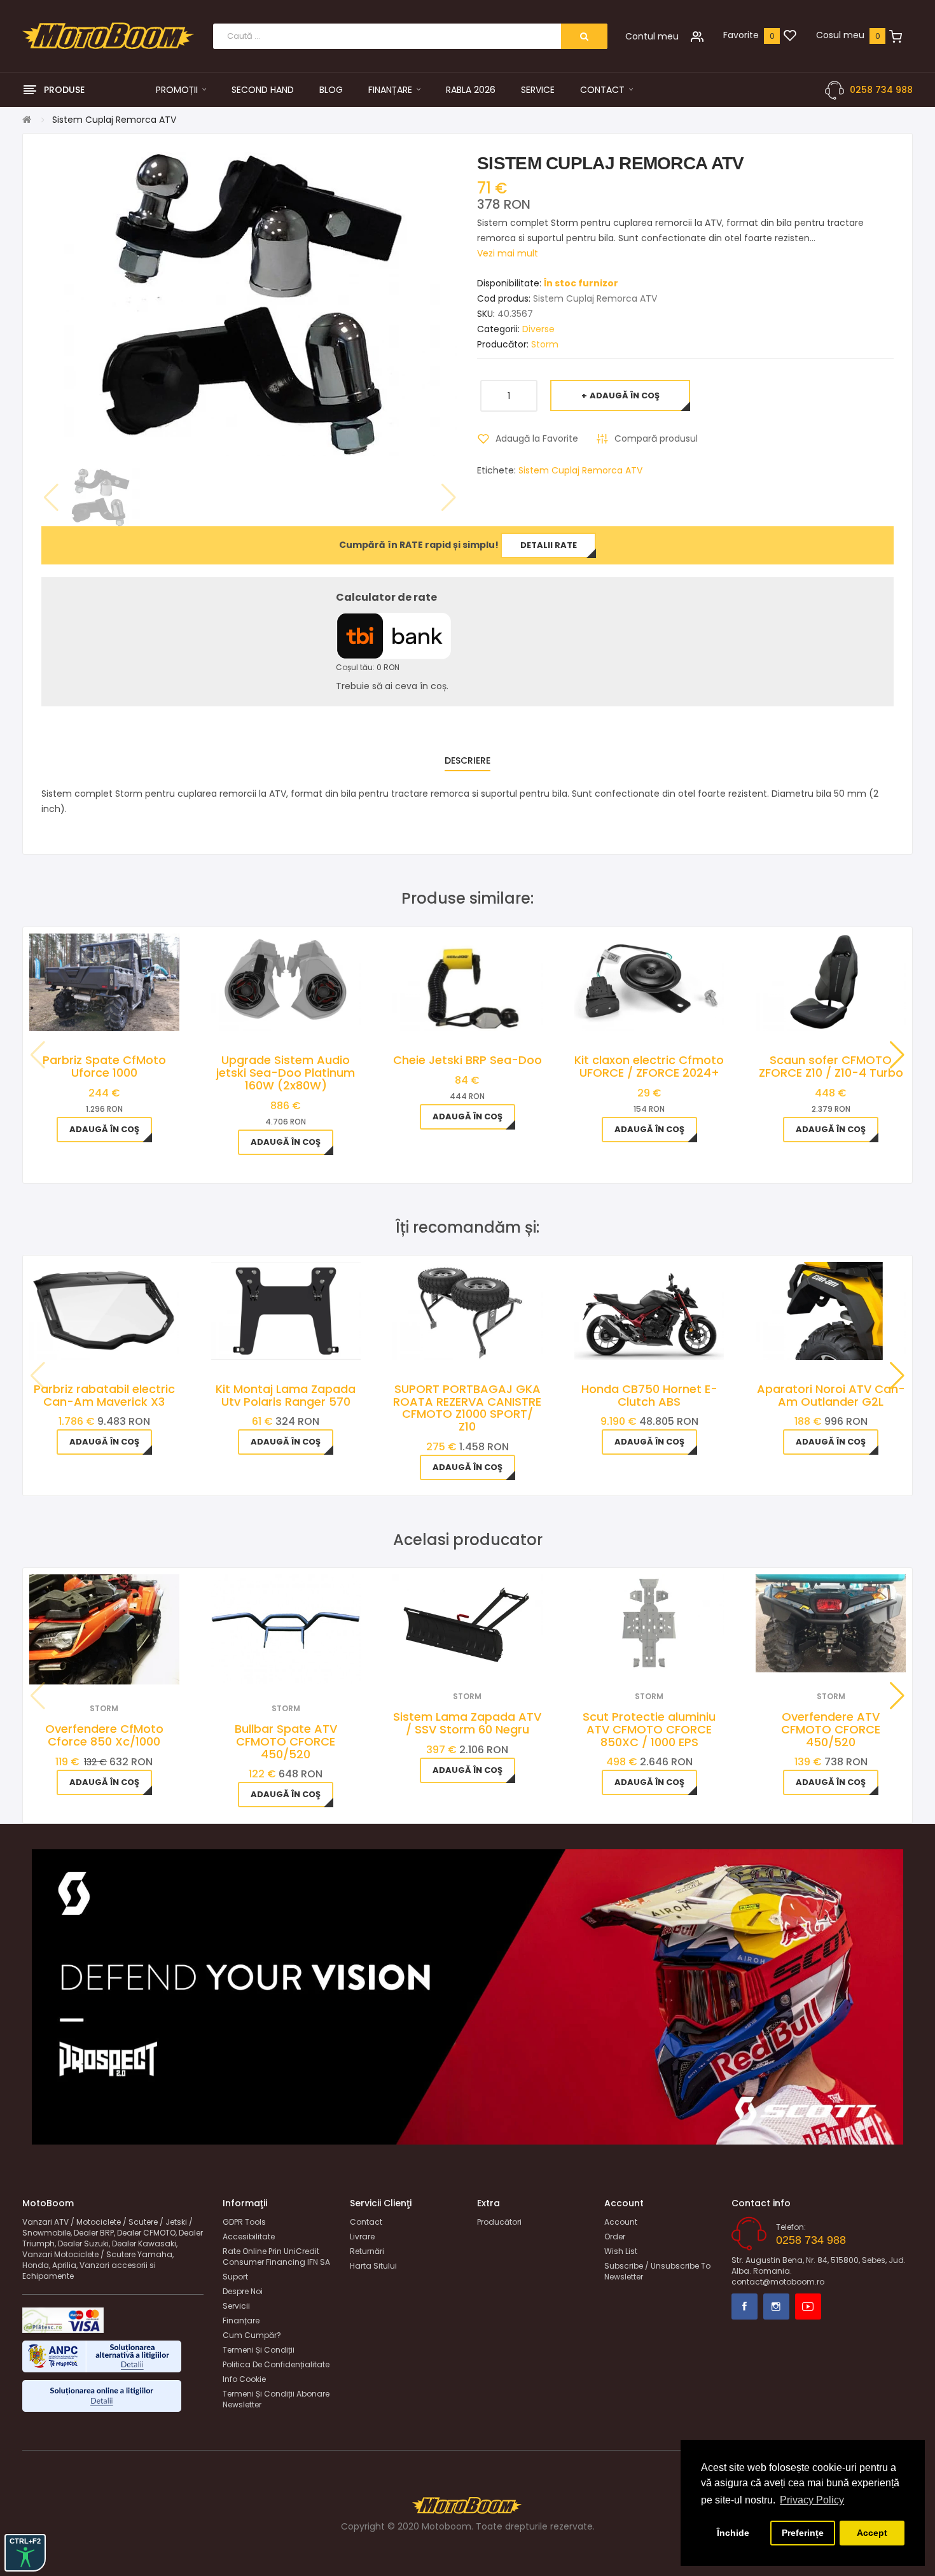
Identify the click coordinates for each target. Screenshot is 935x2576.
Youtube (808, 2306)
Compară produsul (656, 438)
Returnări (367, 2251)
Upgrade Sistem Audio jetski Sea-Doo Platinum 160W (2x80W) (286, 1073)
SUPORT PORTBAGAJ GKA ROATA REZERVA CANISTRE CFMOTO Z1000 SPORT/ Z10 (467, 1408)
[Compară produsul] (121, 1668)
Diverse (538, 329)
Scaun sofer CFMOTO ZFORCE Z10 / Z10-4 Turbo (831, 1066)
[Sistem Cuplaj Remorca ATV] (100, 497)
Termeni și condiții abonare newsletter (276, 2399)
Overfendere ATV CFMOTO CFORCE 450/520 (831, 1729)
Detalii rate (549, 545)
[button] (897, 1055)
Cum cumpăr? (252, 2335)
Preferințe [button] (803, 2533)
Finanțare (241, 2320)
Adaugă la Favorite (537, 438)
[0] (790, 36)
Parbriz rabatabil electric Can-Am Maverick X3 (104, 1395)
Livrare (362, 2236)
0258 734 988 (881, 90)
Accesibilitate (249, 2236)
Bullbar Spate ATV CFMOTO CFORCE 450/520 (286, 1741)
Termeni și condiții (259, 2350)
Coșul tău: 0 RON (368, 667)
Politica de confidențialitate (276, 2364)
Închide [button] (733, 2533)
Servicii (236, 2306)
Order (615, 2236)
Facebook (745, 2306)
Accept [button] (872, 2533)
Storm (545, 344)
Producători (499, 2222)
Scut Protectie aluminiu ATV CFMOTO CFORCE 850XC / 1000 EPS (649, 1729)
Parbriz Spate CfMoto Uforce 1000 (104, 1066)
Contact (366, 2222)
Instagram (776, 2306)
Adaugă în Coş (625, 395)
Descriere (468, 760)
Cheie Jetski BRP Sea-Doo (468, 1060)
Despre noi (243, 2291)
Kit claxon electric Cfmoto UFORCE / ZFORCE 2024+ (649, 1066)
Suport (235, 2277)
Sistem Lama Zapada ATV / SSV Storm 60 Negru (467, 1723)
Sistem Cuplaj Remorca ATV (580, 470)
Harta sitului (373, 2266)
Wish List (621, 2251)
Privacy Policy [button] (812, 2500)
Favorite (741, 35)
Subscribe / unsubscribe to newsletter (657, 2271)
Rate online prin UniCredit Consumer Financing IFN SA (276, 2257)
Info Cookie (244, 2379)
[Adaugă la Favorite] (87, 1668)
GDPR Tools (244, 2222)
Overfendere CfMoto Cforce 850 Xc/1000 (104, 1735)
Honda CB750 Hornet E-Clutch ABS (649, 1395)
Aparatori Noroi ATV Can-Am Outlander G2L (831, 1395)
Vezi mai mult (508, 253)
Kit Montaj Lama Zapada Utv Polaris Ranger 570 (286, 1395)
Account (621, 2222)
